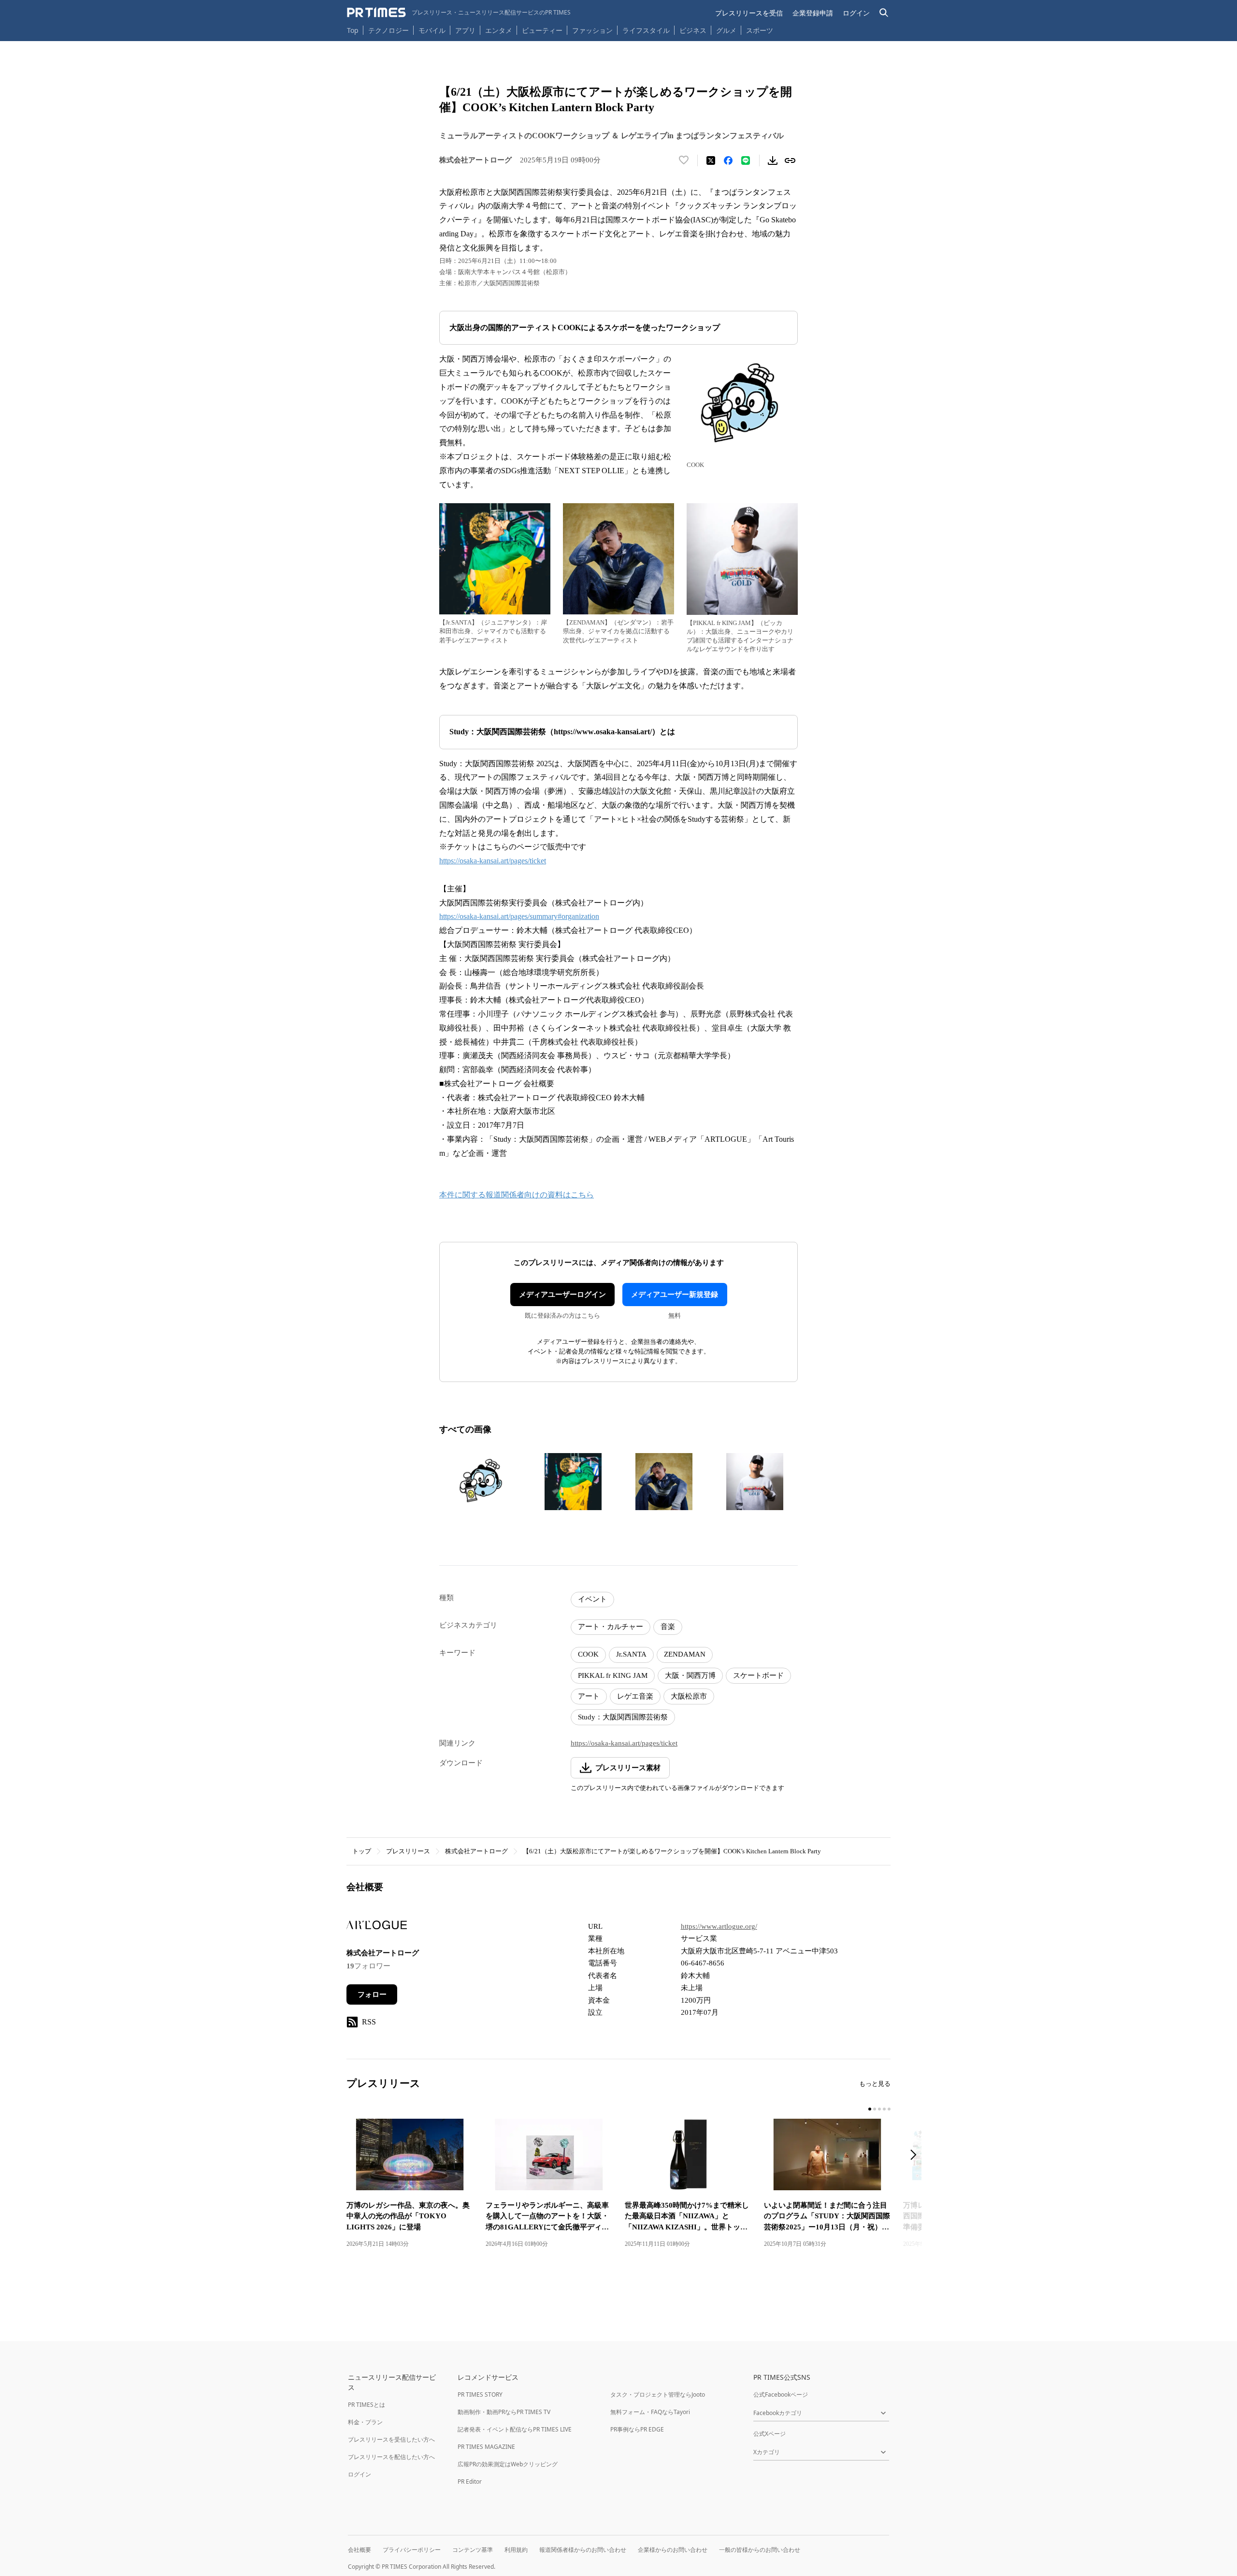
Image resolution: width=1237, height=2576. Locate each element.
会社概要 (360, 2550)
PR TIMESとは (367, 2405)
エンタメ (499, 30)
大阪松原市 (689, 1696)
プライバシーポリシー (412, 2550)
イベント (592, 1599)
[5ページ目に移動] (889, 2109)
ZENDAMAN (685, 1654)
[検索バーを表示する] (884, 13)
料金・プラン (365, 2422)
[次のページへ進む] (916, 2156)
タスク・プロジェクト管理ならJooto (658, 2394)
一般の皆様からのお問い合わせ (760, 2550)
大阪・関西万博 (690, 1675)
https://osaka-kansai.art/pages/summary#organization (519, 916)
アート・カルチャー (611, 1627)
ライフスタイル (646, 30)
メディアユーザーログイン (562, 1295)
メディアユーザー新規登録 (675, 1295)
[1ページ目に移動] (870, 2109)
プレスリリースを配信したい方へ (391, 2457)
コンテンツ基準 (473, 2550)
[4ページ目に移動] (884, 2109)
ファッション (592, 30)
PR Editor (470, 2481)
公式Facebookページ (781, 2394)
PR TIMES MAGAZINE (486, 2447)
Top (353, 30)
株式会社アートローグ (476, 1851)
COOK (588, 1654)
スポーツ (760, 30)
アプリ (465, 30)
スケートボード (758, 1675)
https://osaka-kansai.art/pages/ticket (493, 861)
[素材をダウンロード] (773, 160)
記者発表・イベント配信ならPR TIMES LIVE (515, 2429)
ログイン (856, 13)
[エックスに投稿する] (711, 160)
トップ (362, 1851)
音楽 (668, 1627)
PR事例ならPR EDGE (637, 2429)
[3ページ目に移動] (879, 2109)
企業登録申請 (813, 13)
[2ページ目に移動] (875, 2109)
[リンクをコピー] (790, 160)
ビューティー (542, 30)
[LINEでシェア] (746, 160)
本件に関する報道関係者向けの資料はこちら (517, 1195)
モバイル (432, 30)
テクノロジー (388, 30)
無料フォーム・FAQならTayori (650, 2412)
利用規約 (516, 2550)
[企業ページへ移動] (377, 1928)
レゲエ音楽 (635, 1696)
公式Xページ (770, 2434)
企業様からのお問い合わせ (673, 2550)
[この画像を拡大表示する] (482, 1482)
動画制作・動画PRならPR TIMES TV (504, 2412)
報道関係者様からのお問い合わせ (583, 2550)
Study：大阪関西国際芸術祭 (623, 1717)
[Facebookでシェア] (728, 160)
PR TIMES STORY (480, 2394)
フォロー (372, 1994)
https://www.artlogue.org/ (719, 1926)
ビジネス (693, 30)
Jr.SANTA (631, 1654)
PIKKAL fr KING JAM (613, 1675)
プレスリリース (408, 1851)
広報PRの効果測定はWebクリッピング (508, 2464)
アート (589, 1696)
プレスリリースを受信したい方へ (391, 2439)
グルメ (726, 30)
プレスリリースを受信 (749, 13)
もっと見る (875, 2084)
